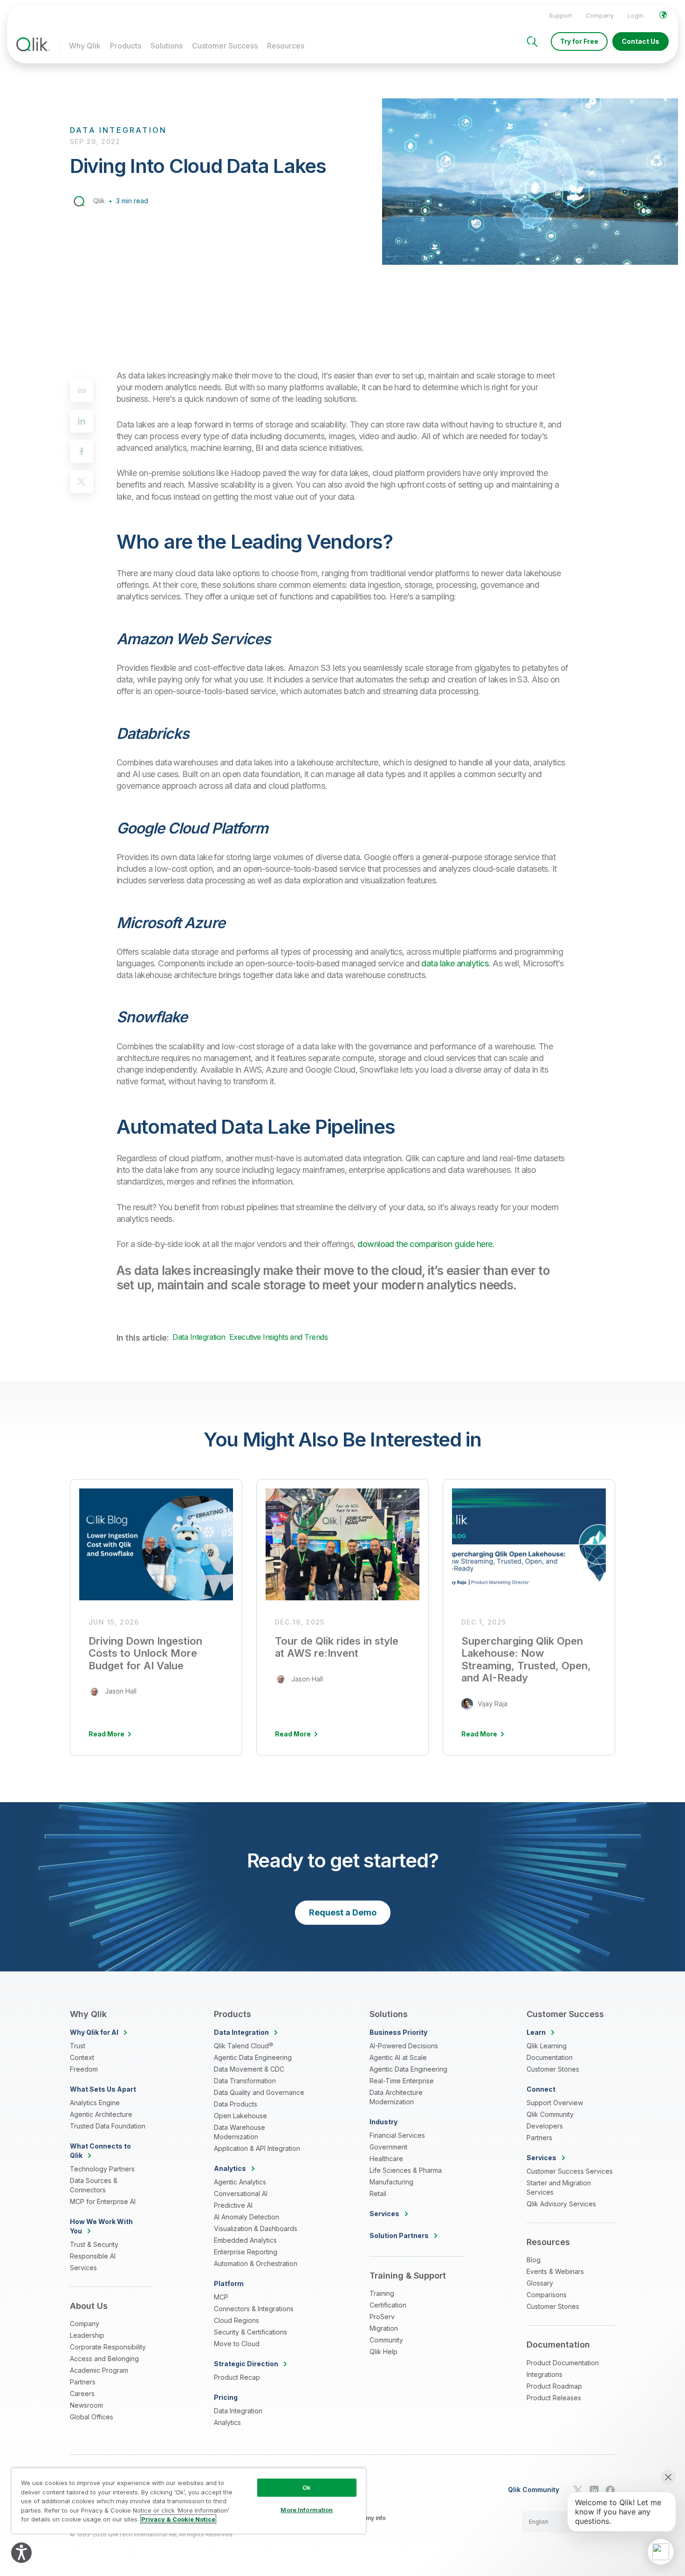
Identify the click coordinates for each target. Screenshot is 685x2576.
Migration (384, 2328)
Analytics (227, 2422)
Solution (399, 2235)
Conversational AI (241, 2194)
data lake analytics (455, 963)
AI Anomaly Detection (247, 2217)
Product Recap (237, 2377)
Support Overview (555, 2103)
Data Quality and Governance (259, 2092)
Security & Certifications (250, 2332)
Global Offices (92, 2417)
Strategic (246, 2364)
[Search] (532, 41)
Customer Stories (553, 2069)
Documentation (550, 2057)
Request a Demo (343, 1912)
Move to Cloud (237, 2344)
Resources (286, 46)
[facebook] (82, 451)
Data (241, 2032)
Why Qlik (85, 46)
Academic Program (99, 2370)
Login (636, 15)
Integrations (545, 2374)
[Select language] (663, 15)
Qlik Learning (547, 2046)
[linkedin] (82, 421)
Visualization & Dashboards (256, 2228)
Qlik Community (550, 2114)
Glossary (540, 2283)
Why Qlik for (94, 2032)
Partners (83, 2382)
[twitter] (82, 482)
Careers (82, 2393)
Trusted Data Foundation (108, 2126)
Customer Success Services (570, 2171)
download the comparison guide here (425, 1244)
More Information (307, 2510)
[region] (189, 2501)
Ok (307, 2487)
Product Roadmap (554, 2386)
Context (82, 2057)
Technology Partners (102, 2169)
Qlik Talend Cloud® (243, 2046)
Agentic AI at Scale (398, 2057)
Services (83, 2268)
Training (382, 2293)
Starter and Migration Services (559, 2187)
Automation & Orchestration (256, 2263)
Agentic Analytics (240, 2182)
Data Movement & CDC (249, 2069)
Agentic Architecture (101, 2114)
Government (388, 2147)
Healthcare (386, 2159)
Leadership (87, 2335)
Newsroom (86, 2405)
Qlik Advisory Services (561, 2204)
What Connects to (100, 2151)
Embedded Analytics (245, 2240)
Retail (378, 2194)
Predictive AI (233, 2205)
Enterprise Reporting (246, 2252)
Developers (545, 2126)
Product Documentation (563, 2363)
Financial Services (397, 2135)
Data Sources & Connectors (94, 2185)
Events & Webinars (555, 2271)
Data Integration (199, 1337)
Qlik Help (384, 2352)
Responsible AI (93, 2256)
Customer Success (225, 46)
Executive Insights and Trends (278, 1337)
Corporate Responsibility (108, 2347)
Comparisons (547, 2295)
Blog (534, 2260)
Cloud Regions (236, 2320)
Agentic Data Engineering (253, 2057)
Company (600, 15)
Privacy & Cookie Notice (178, 2519)
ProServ (382, 2317)
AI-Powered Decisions (404, 2046)
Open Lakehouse (240, 2116)
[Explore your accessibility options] (21, 2553)
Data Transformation (245, 2081)
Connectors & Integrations (254, 2309)
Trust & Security (94, 2244)
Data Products (236, 2104)
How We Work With (101, 2226)
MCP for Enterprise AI (103, 2201)
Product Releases (554, 2398)
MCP (221, 2297)
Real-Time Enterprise (402, 2081)
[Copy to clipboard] (82, 391)
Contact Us (640, 41)
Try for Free (579, 41)
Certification (388, 2305)
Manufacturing (391, 2182)
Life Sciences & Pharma (406, 2170)
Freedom (84, 2069)
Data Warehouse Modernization (240, 2132)
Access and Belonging (104, 2359)
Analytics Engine (95, 2103)
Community (386, 2340)
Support (560, 15)
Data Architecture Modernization (396, 2097)
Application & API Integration (257, 2148)
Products (126, 46)
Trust (78, 2046)
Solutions (167, 46)
